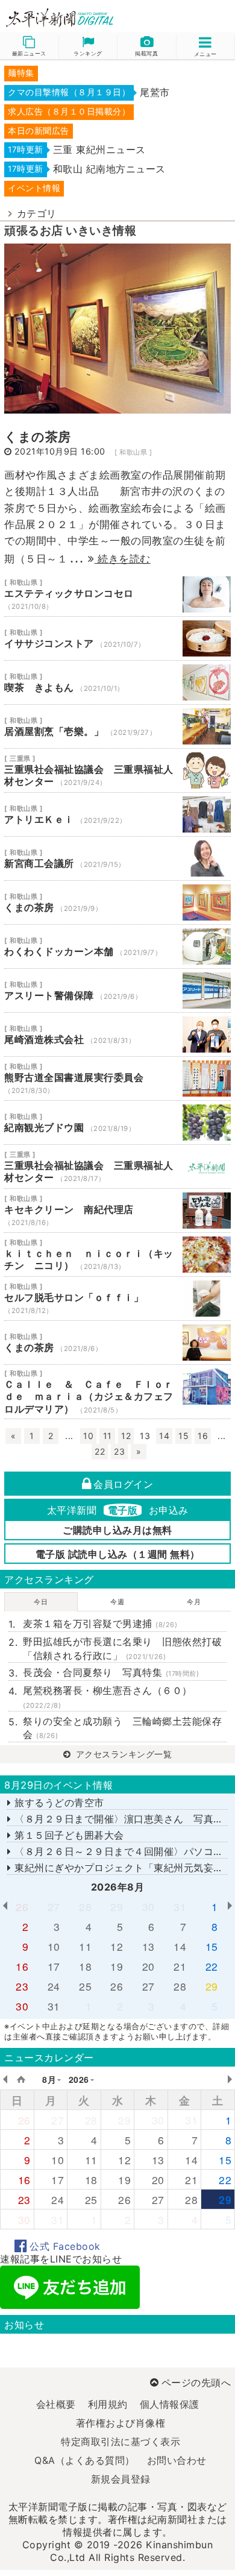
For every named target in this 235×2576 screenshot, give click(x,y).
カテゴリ (37, 213)
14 (164, 1436)
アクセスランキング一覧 (122, 1754)
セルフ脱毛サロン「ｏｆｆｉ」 (117, 1299)
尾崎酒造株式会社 (117, 1034)
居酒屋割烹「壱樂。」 (117, 726)
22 (100, 1451)
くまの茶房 (38, 437)
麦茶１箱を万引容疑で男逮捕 (100, 1623)
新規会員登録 (121, 2479)
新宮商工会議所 (117, 858)
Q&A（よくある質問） (85, 2460)
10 (88, 1436)
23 (119, 1451)
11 (108, 1436)
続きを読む (123, 559)
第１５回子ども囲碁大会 (68, 1835)
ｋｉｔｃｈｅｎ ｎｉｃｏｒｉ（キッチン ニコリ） (117, 1255)
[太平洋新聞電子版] (59, 18)
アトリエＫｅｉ (117, 814)
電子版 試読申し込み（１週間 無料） (118, 1554)
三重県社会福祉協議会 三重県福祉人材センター (117, 770)
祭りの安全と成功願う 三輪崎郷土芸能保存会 (122, 1728)
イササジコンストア (117, 638)
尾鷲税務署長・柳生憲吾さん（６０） (108, 1697)
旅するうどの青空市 (58, 1803)
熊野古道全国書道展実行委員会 (117, 1079)
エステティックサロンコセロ (117, 594)
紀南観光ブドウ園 (117, 1123)
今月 (194, 1602)
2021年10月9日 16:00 (60, 451)
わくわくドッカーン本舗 (117, 946)
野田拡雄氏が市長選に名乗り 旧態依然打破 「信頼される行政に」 (125, 1648)
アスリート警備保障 (117, 990)
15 (183, 1436)
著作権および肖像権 (121, 2423)
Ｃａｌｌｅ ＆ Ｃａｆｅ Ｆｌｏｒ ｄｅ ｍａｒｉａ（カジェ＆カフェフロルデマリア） (117, 1392)
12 (126, 1436)
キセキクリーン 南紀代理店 (117, 1211)
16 (203, 1436)
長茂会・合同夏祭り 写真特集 (111, 1672)
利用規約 (108, 2404)
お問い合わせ (177, 2460)
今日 (41, 1602)
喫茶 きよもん (117, 682)
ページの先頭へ (196, 2382)
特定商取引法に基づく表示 (121, 2442)
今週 (117, 1602)
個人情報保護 (170, 2404)
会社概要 (56, 2404)
